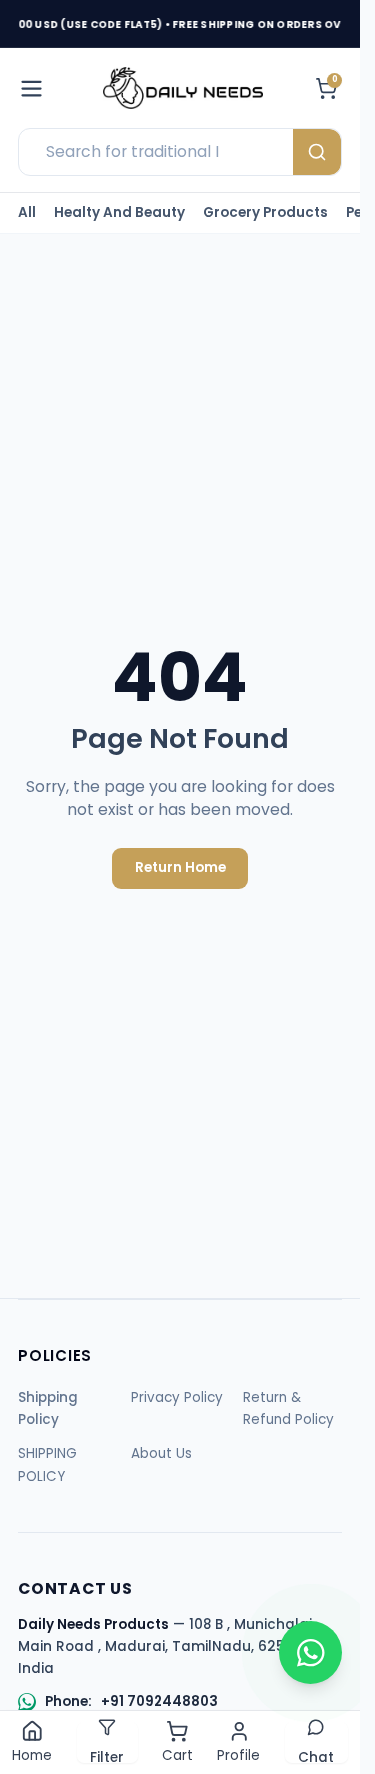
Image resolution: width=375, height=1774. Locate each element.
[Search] (317, 152)
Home (32, 1755)
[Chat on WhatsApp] (310, 1652)
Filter (107, 1755)
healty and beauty (119, 213)
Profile (238, 1755)
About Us (161, 1453)
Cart (177, 1755)
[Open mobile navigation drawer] (31, 88)
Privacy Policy (177, 1397)
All (27, 213)
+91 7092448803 (159, 1702)
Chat (316, 1755)
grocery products (265, 213)
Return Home (180, 867)
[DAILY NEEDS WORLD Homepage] (183, 88)
